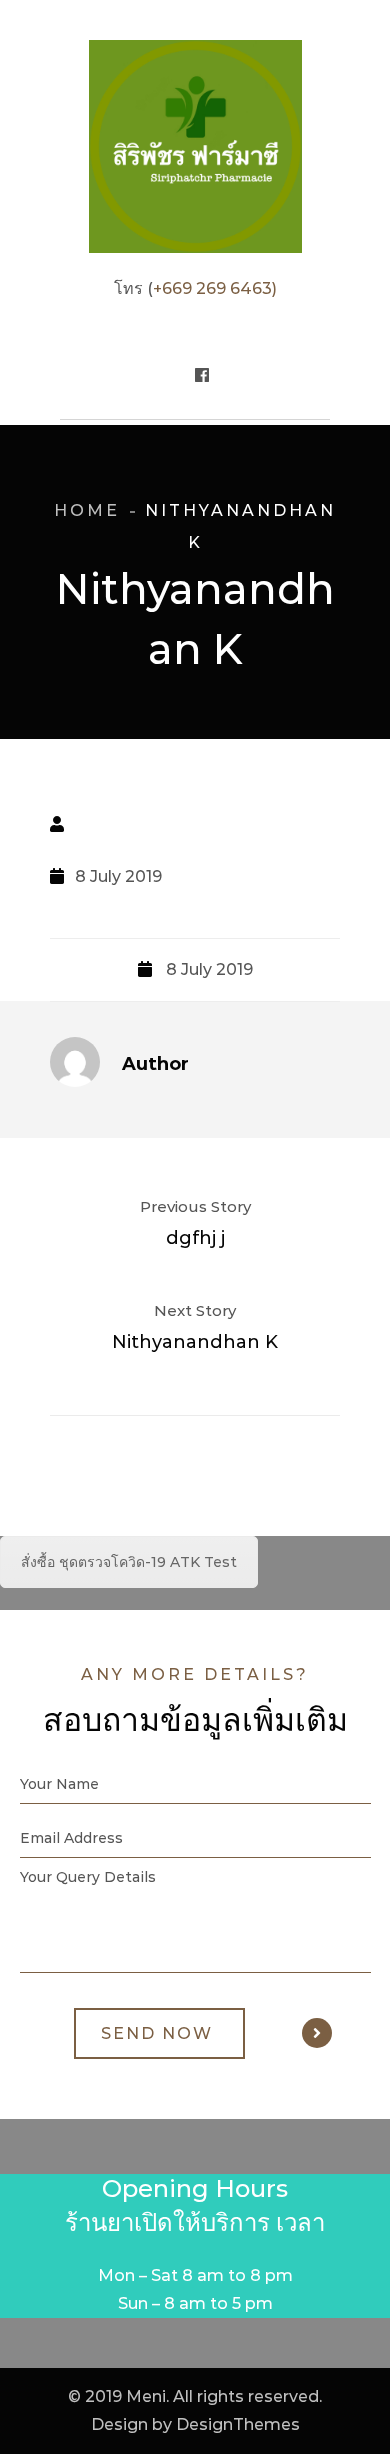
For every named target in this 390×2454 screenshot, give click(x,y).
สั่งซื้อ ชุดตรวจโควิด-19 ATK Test (129, 1562)
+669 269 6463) (215, 288)
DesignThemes (238, 2424)
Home (87, 510)
